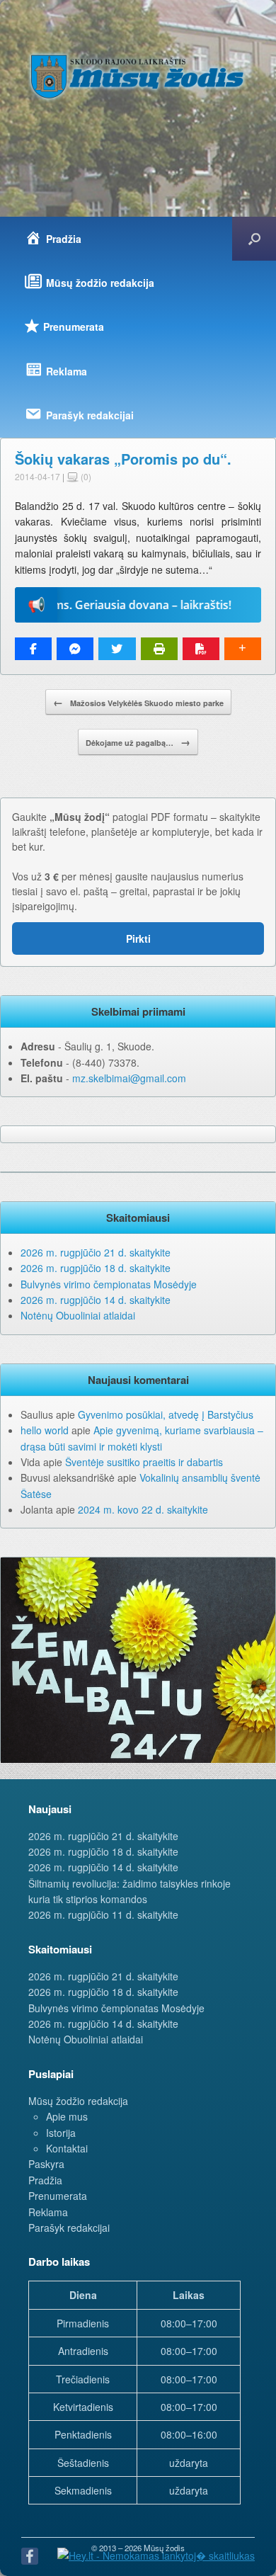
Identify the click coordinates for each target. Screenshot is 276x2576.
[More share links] (243, 649)
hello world (45, 1430)
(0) (85, 476)
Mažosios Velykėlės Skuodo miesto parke (138, 702)
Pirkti (138, 938)
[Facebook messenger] (75, 649)
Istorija (61, 2133)
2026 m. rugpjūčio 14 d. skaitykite (96, 1300)
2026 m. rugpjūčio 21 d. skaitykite (96, 1252)
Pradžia (45, 2180)
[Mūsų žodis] (138, 76)
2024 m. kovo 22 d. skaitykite (143, 1509)
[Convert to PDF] (201, 649)
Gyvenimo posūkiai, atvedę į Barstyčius (166, 1414)
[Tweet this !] (117, 649)
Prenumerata (58, 2196)
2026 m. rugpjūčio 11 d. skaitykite (103, 1914)
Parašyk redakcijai (69, 2228)
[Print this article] (159, 649)
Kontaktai (67, 2148)
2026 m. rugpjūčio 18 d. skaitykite (96, 1268)
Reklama (48, 2212)
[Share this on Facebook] (33, 649)
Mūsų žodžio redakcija (78, 2101)
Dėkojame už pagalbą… (138, 742)
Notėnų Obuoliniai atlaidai (78, 1315)
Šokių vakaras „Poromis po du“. (123, 459)
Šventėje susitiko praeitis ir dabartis (144, 1462)
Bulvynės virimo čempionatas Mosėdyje (109, 1284)
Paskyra (46, 2164)
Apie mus (67, 2116)
